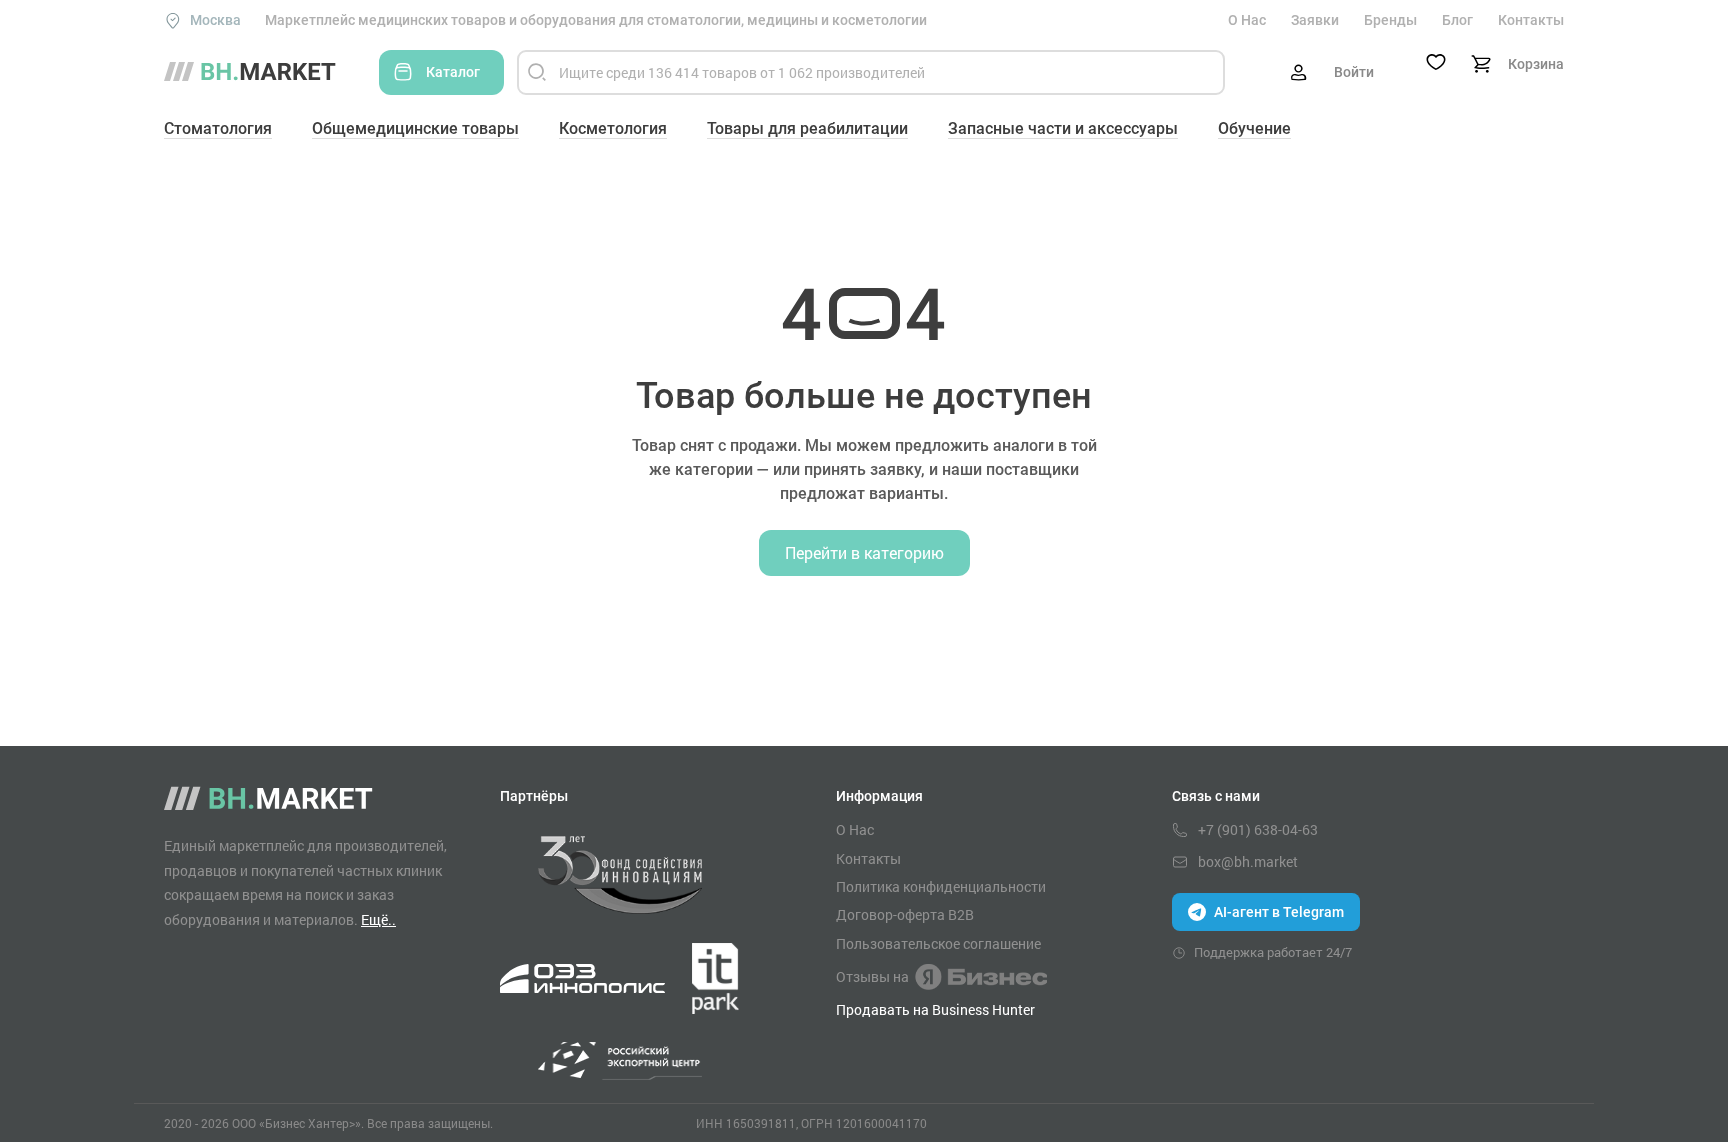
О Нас (1247, 20)
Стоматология (218, 128)
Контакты (1531, 20)
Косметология (613, 128)
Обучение (1254, 128)
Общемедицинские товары (415, 128)
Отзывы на (872, 976)
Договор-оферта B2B (905, 915)
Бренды (1390, 20)
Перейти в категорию (864, 552)
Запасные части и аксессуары (1063, 128)
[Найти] (537, 72)
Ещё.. (378, 919)
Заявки (1315, 20)
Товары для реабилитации (807, 128)
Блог (1457, 20)
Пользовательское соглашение (938, 944)
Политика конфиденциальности (941, 887)
